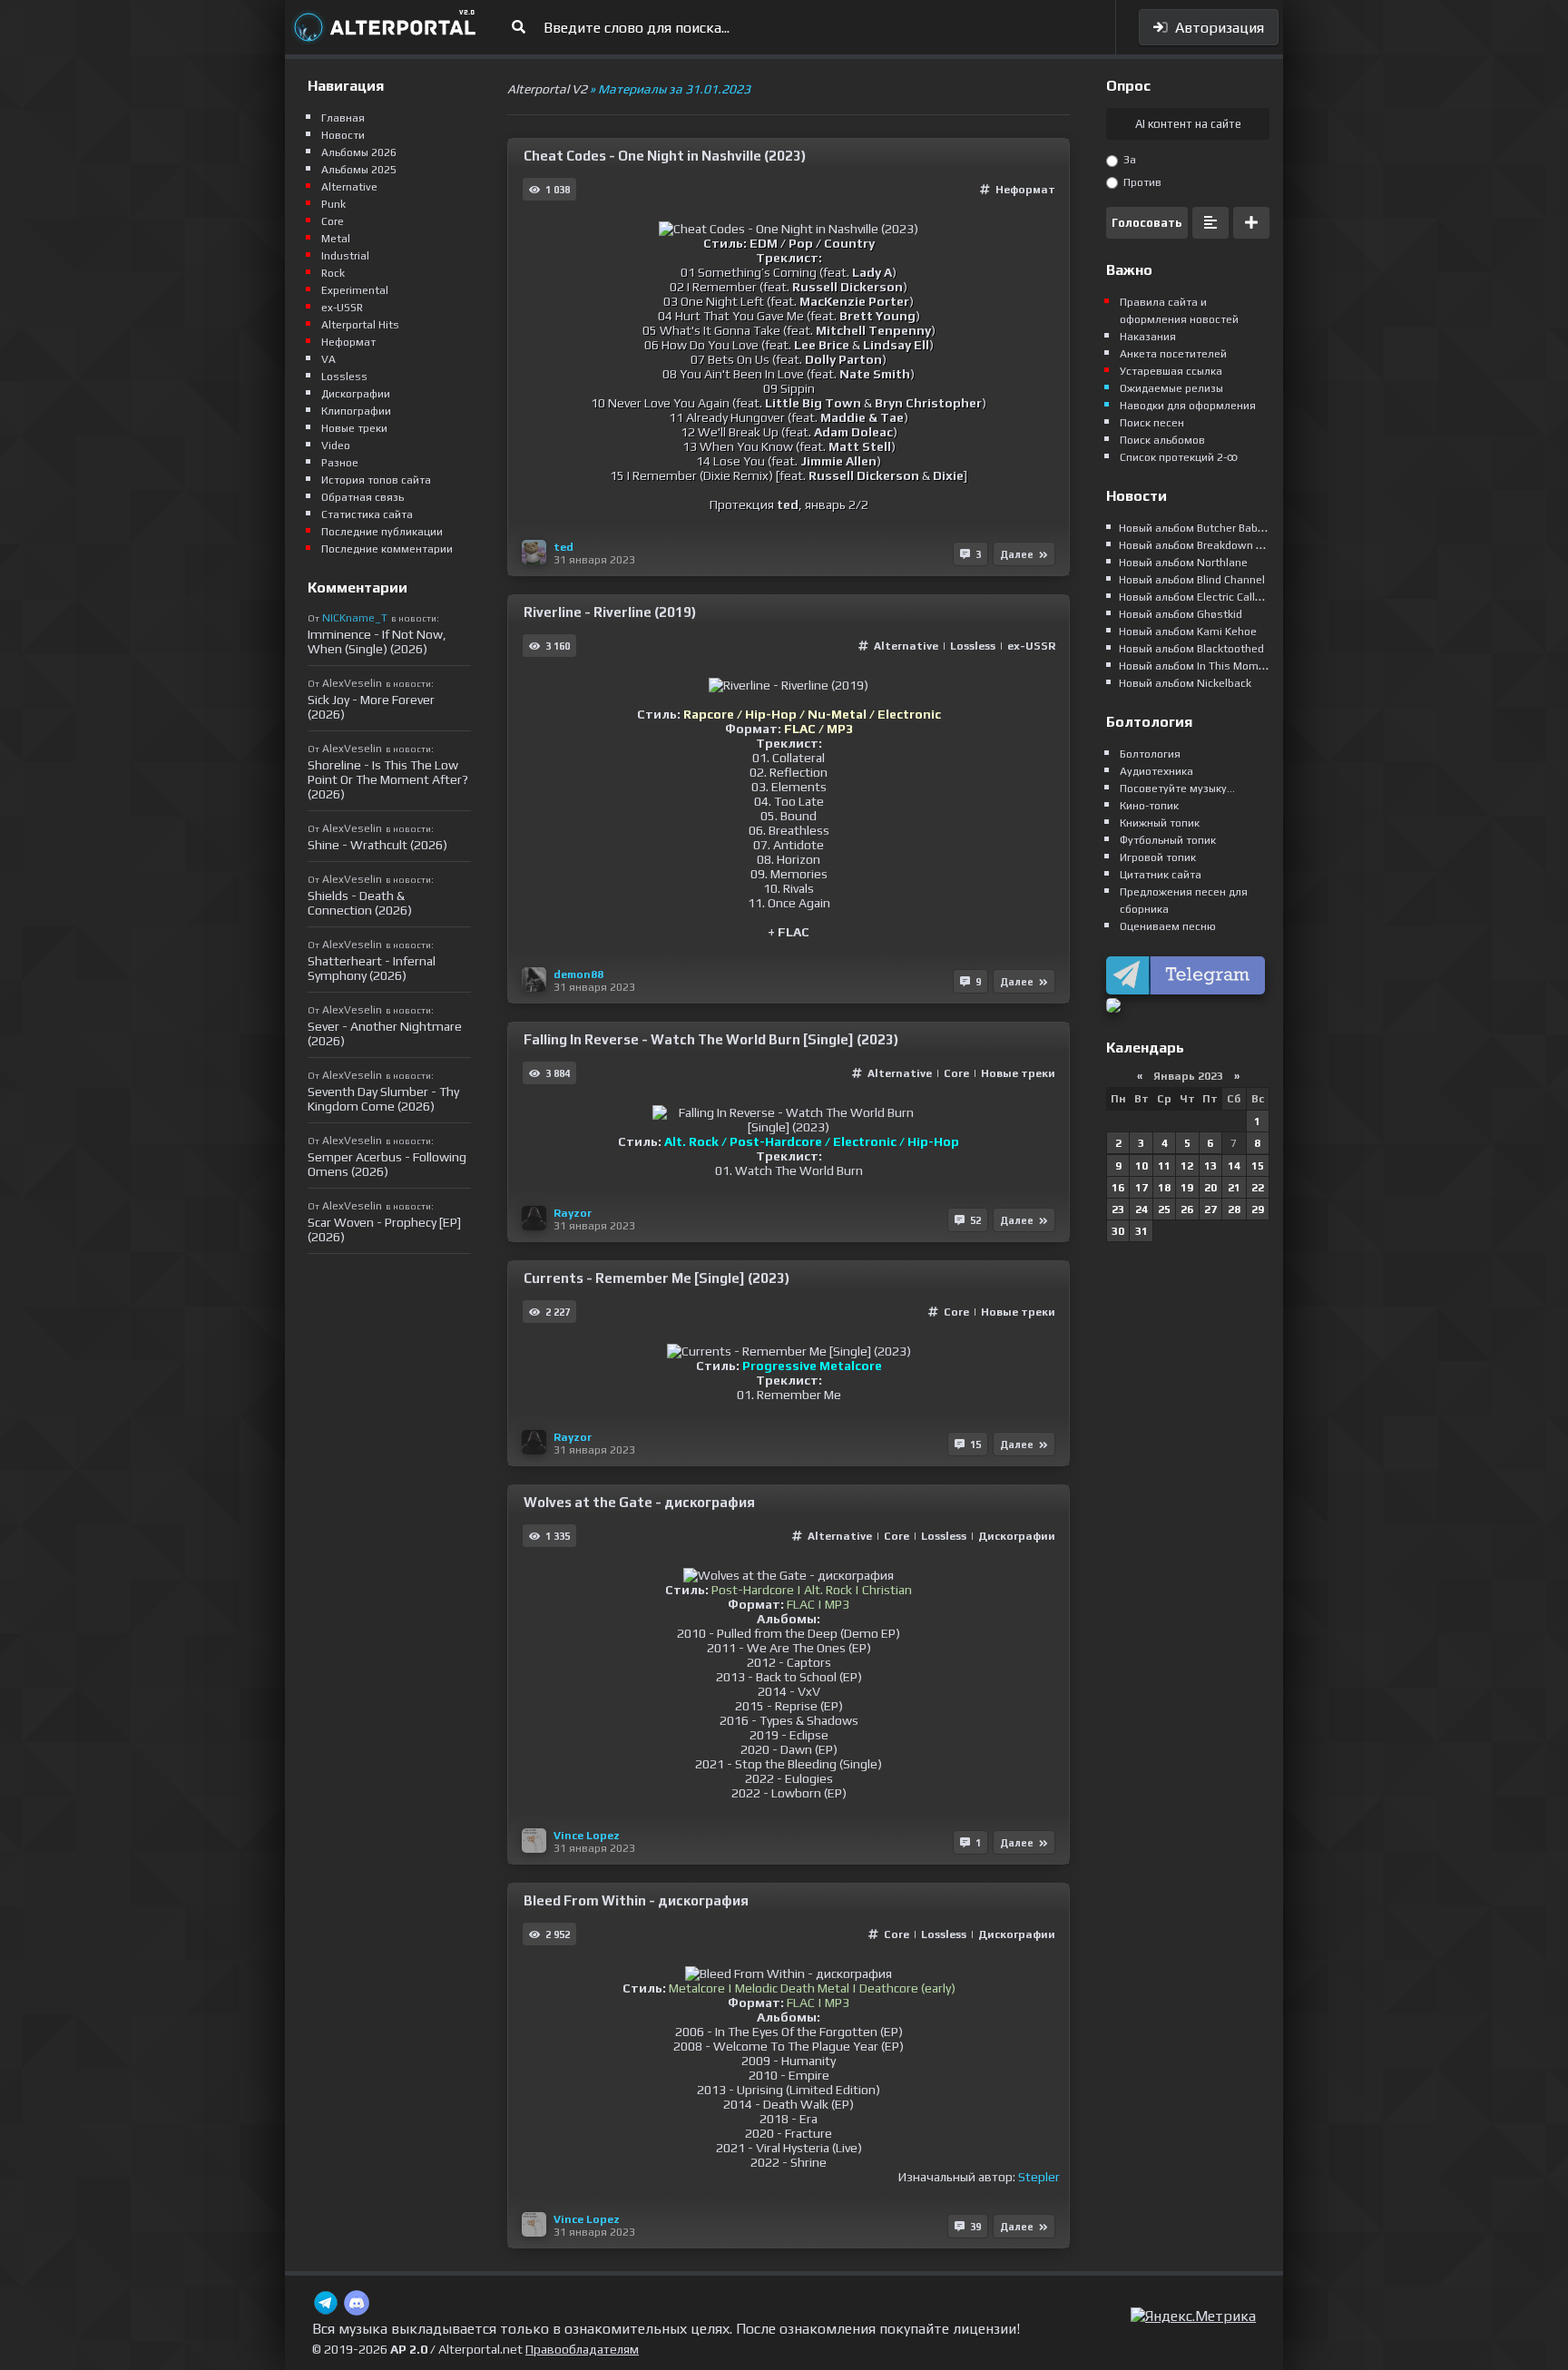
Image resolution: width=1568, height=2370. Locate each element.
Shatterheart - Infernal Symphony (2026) (372, 968)
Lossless (973, 646)
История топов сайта (376, 480)
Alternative (907, 646)
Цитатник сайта (1161, 875)
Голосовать (1147, 223)
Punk (333, 204)
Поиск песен (1152, 423)
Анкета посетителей (1173, 354)
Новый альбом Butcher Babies (1196, 528)
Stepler (1039, 2177)
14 (1234, 1166)
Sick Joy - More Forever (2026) (371, 707)
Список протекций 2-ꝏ (1179, 457)
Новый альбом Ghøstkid (1181, 614)
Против (1141, 182)
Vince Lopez (587, 1836)
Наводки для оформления (1188, 406)
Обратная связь (363, 497)
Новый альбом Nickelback (1185, 683)
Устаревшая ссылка (1171, 371)
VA (328, 359)
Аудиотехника (1156, 771)
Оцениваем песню (1168, 926)
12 (1187, 1166)
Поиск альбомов (1162, 440)
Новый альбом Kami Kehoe (1188, 632)
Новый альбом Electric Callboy (1196, 597)
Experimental (355, 290)
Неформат (1025, 190)
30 (1118, 1231)
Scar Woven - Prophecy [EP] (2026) (384, 1229)
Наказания (1148, 337)
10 (1142, 1166)
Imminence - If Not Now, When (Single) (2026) (377, 641)
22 (1258, 1188)
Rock (333, 273)
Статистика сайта (367, 514)
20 (1210, 1188)
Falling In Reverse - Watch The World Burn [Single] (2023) (711, 1039)
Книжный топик (1160, 823)
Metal (336, 239)
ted (563, 547)
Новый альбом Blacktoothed (1191, 649)
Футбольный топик (1168, 840)
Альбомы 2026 (359, 152)
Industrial (345, 256)
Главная (343, 118)
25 (1164, 1209)
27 (1210, 1209)
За (1128, 160)
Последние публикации (382, 532)
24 (1142, 1209)
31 (1142, 1231)
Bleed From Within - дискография (636, 1900)
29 (1258, 1209)
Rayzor (573, 1213)
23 (1118, 1209)
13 (1210, 1166)
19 (1187, 1188)
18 (1164, 1188)
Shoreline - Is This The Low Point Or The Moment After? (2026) (388, 779)
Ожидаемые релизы (1171, 388)
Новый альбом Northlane (1183, 563)
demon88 (578, 974)
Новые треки (1018, 1073)
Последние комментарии (387, 549)
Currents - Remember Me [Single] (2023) (657, 1278)
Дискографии (1017, 1536)
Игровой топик (1158, 857)
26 (1187, 1209)
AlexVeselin (352, 683)
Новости (343, 135)
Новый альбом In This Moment (1197, 666)
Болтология (1150, 754)
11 (1164, 1166)
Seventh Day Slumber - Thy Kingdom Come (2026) (383, 1099)
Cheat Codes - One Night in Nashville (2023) (665, 156)
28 (1234, 1209)
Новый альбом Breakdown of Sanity (1210, 545)
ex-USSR (1031, 646)
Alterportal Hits (360, 325)
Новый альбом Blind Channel (1192, 580)
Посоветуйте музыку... (1177, 788)
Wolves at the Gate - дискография (639, 1502)
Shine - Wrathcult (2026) (377, 845)
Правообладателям (582, 2349)
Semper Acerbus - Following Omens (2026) (387, 1164)
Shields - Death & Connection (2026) (360, 903)
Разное (340, 463)
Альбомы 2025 (359, 170)
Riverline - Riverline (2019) (610, 612)
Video (336, 446)
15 (1258, 1166)
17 (1142, 1188)
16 (1118, 1188)
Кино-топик (1149, 806)
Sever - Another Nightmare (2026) (385, 1033)
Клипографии (356, 411)
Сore (956, 1073)
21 (1234, 1188)
